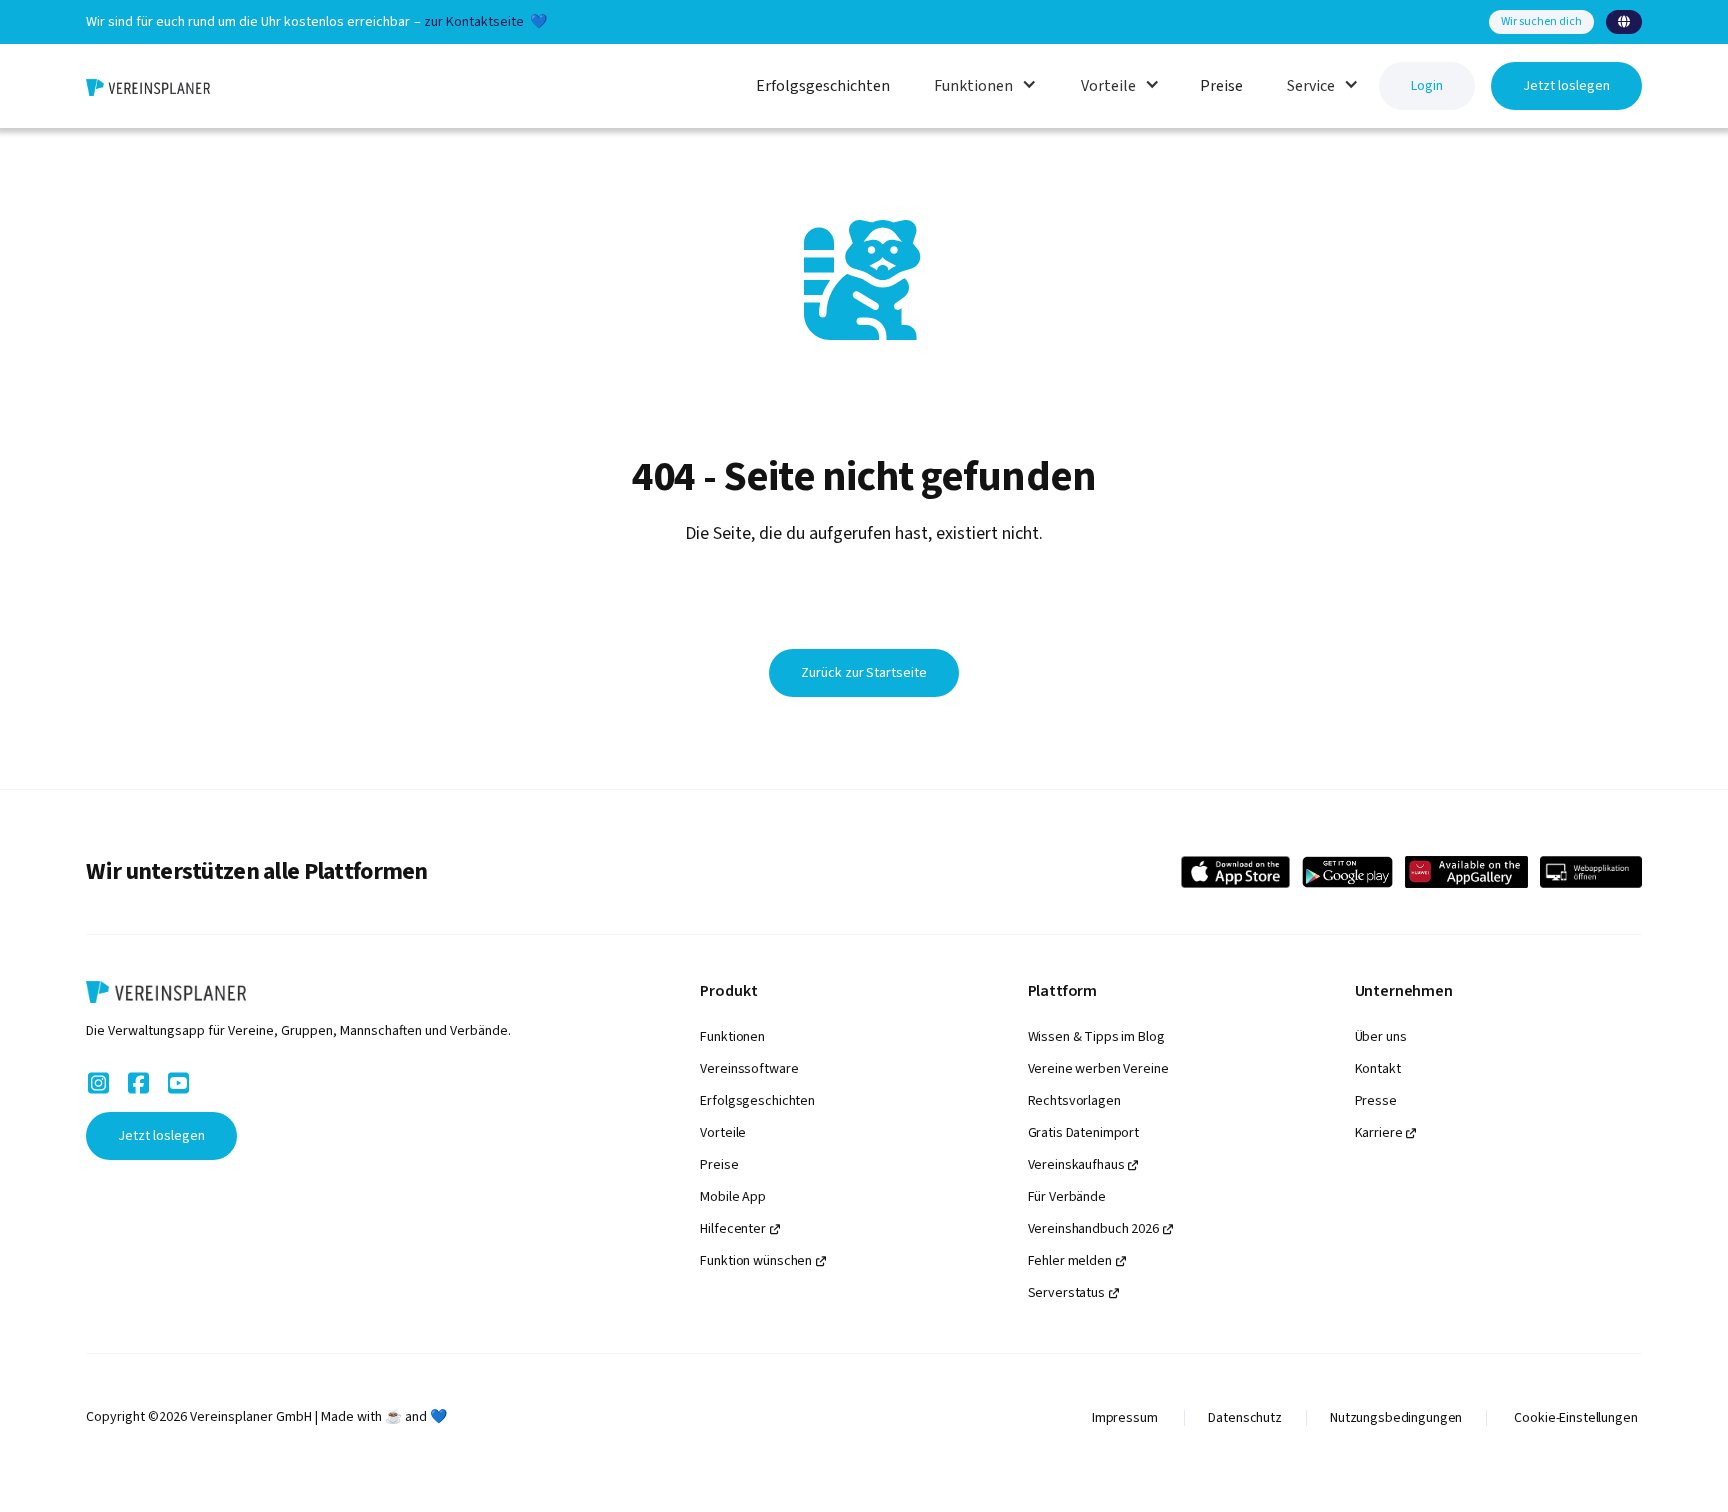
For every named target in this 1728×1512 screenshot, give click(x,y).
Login (1427, 86)
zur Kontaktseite (474, 22)
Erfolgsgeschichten (823, 86)
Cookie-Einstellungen (1575, 1418)
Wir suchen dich (1541, 21)
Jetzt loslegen (1566, 86)
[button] (1624, 22)
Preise (1221, 86)
